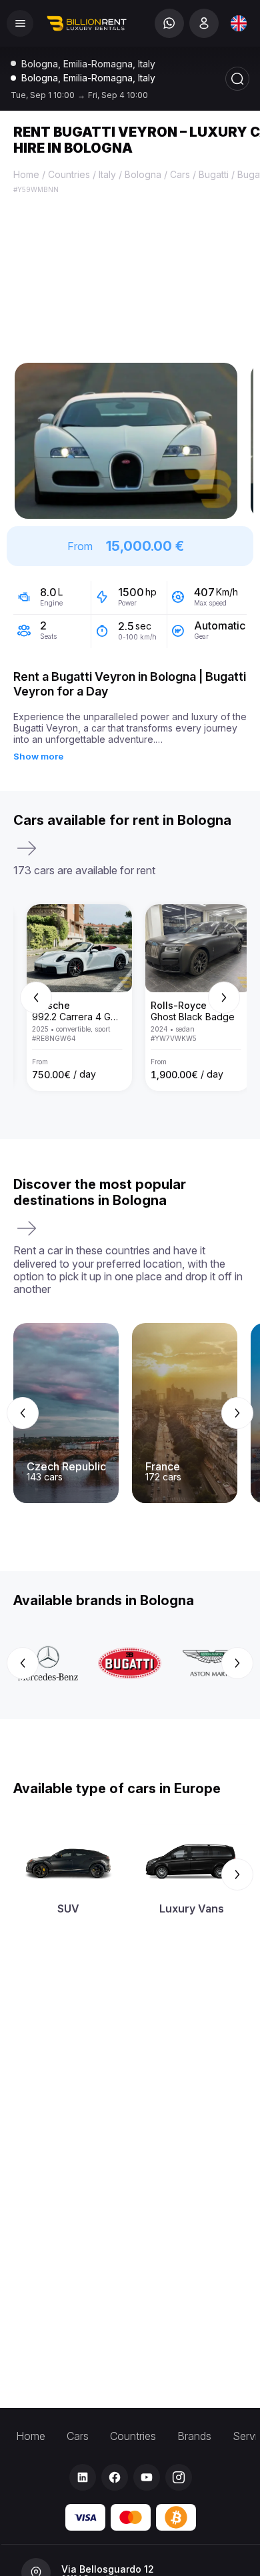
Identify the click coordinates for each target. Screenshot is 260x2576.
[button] (126, 441)
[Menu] (20, 23)
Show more (38, 756)
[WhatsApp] (169, 23)
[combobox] (239, 23)
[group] (130, 998)
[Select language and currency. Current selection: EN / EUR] (239, 23)
